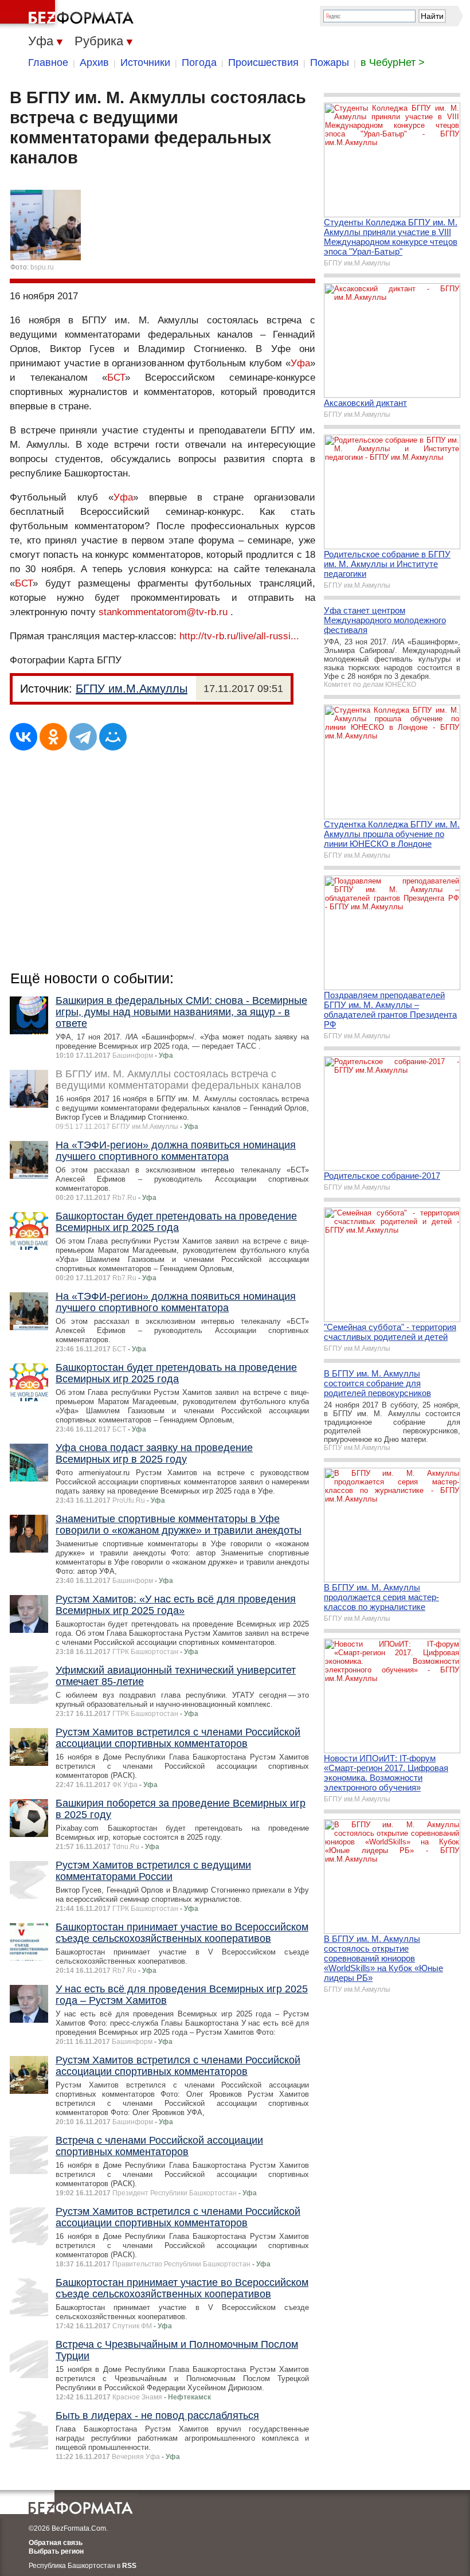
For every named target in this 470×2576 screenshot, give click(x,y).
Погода (199, 62)
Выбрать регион (56, 2551)
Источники (145, 62)
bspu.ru (42, 267)
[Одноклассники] (53, 737)
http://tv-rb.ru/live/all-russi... (239, 636)
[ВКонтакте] (23, 737)
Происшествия (263, 62)
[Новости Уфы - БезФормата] (69, 14)
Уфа (300, 363)
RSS (129, 2566)
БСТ (116, 378)
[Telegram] (83, 737)
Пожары (330, 62)
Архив (94, 62)
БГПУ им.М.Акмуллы (132, 689)
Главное (48, 62)
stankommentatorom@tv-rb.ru (163, 612)
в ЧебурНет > (393, 62)
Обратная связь (56, 2543)
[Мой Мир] (113, 737)
